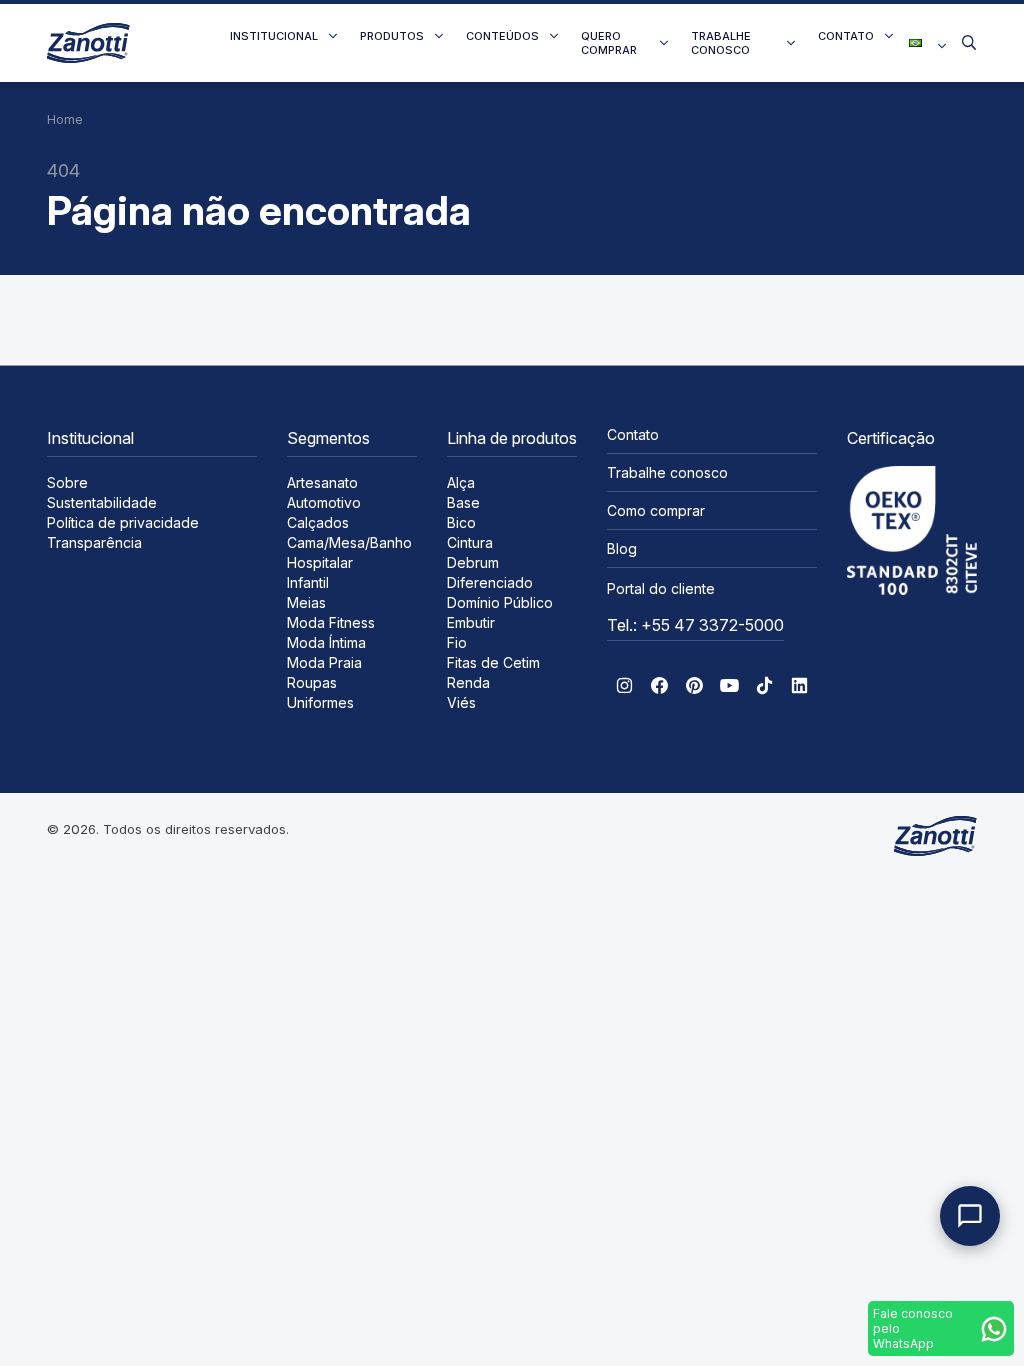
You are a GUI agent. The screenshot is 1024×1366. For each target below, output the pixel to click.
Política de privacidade (123, 522)
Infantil (308, 582)
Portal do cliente (661, 588)
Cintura (470, 542)
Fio (457, 642)
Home (65, 119)
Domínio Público (500, 602)
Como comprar (656, 510)
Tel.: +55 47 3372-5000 (695, 625)
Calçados (318, 522)
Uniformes (320, 702)
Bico (461, 522)
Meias (306, 602)
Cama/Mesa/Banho (349, 542)
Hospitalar (320, 562)
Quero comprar (609, 43)
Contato (846, 36)
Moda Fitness (331, 622)
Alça (461, 482)
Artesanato (322, 482)
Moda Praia (324, 662)
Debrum (473, 562)
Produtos (392, 36)
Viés (461, 702)
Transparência (94, 542)
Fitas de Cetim (493, 662)
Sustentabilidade (102, 502)
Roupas (312, 682)
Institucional (274, 36)
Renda (468, 682)
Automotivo (324, 502)
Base (463, 502)
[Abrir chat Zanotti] (970, 1216)
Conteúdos (502, 36)
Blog (622, 548)
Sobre (67, 482)
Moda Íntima (326, 642)
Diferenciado (490, 582)
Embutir (471, 622)
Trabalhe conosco (721, 43)
